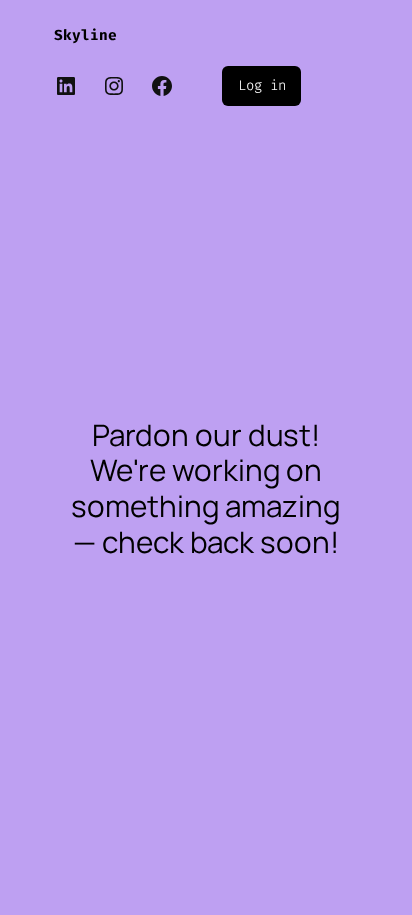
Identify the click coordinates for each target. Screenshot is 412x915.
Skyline (85, 35)
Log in (261, 85)
